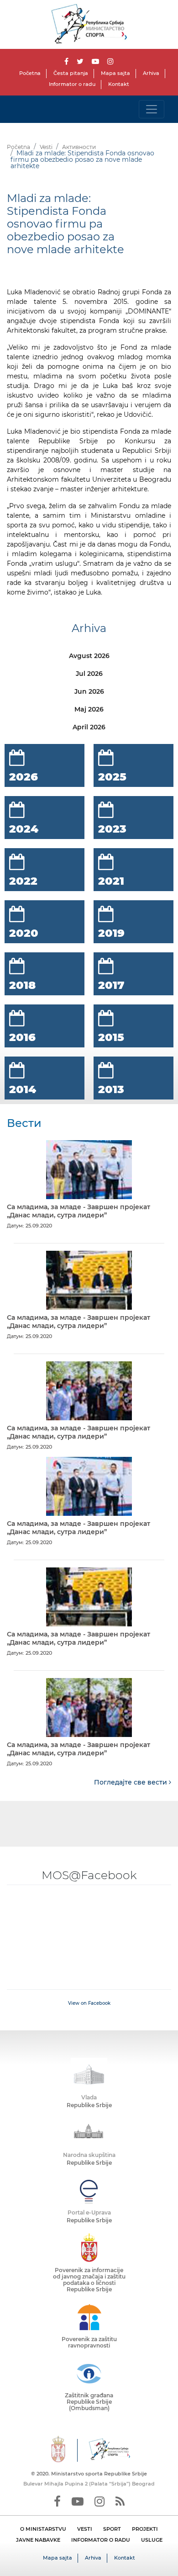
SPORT (112, 2529)
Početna (30, 73)
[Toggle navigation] (152, 109)
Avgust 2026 (89, 656)
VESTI (85, 2529)
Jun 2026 (89, 691)
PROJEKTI (145, 2529)
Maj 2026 (89, 709)
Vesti (46, 147)
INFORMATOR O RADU (101, 2540)
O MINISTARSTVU (43, 2529)
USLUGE (152, 2540)
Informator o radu (72, 84)
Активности (79, 147)
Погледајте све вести (131, 1782)
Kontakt (119, 84)
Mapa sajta (115, 73)
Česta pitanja (71, 73)
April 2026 (89, 727)
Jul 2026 (89, 674)
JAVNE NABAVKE (38, 2540)
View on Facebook (89, 2003)
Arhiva (151, 73)
